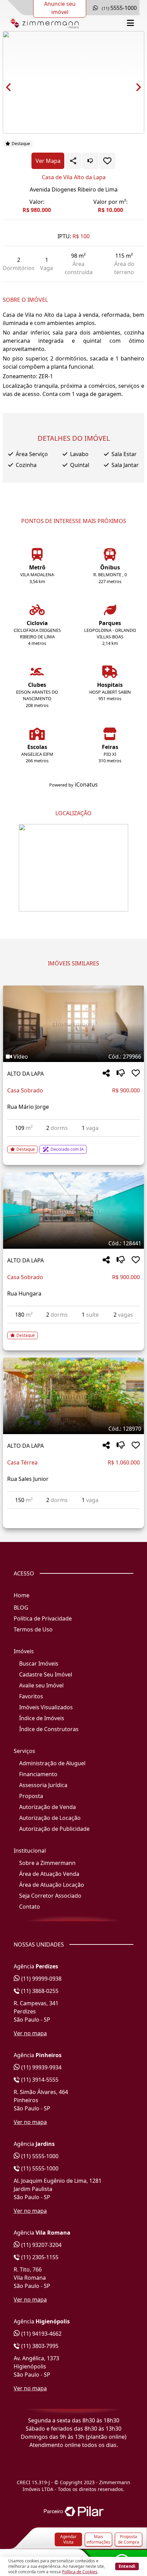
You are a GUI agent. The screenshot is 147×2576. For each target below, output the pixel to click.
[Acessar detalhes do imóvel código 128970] (73, 1513)
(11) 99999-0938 (41, 1979)
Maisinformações (98, 2539)
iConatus (86, 784)
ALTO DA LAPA (25, 1074)
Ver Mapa (48, 161)
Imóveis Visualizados (46, 1707)
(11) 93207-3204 (41, 2245)
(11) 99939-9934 (41, 2067)
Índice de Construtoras (49, 1729)
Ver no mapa (30, 2033)
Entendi (127, 2566)
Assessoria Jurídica (43, 1785)
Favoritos (31, 1696)
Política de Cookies (80, 2572)
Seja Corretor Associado (50, 1896)
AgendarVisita (68, 2539)
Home (22, 1595)
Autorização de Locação (50, 1818)
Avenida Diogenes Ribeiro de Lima (74, 189)
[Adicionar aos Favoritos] (107, 161)
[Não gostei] (90, 161)
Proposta (31, 1796)
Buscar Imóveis (39, 1664)
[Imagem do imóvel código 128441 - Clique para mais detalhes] (73, 1211)
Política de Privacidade (43, 1618)
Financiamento (38, 1774)
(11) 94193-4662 (41, 2334)
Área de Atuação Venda (49, 1874)
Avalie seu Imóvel (41, 1685)
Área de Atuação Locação (52, 1885)
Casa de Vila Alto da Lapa (74, 177)
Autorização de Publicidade (54, 1829)
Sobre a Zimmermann (47, 1863)
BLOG (21, 1608)
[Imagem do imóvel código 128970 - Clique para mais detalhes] (73, 1396)
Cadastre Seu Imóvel (46, 1674)
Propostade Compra (129, 2539)
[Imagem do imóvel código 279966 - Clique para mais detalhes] (73, 1024)
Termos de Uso (33, 1629)
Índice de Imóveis (42, 1718)
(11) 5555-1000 (39, 2156)
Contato (30, 1907)
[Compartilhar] (106, 1073)
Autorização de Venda (48, 1807)
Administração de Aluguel (52, 1763)
